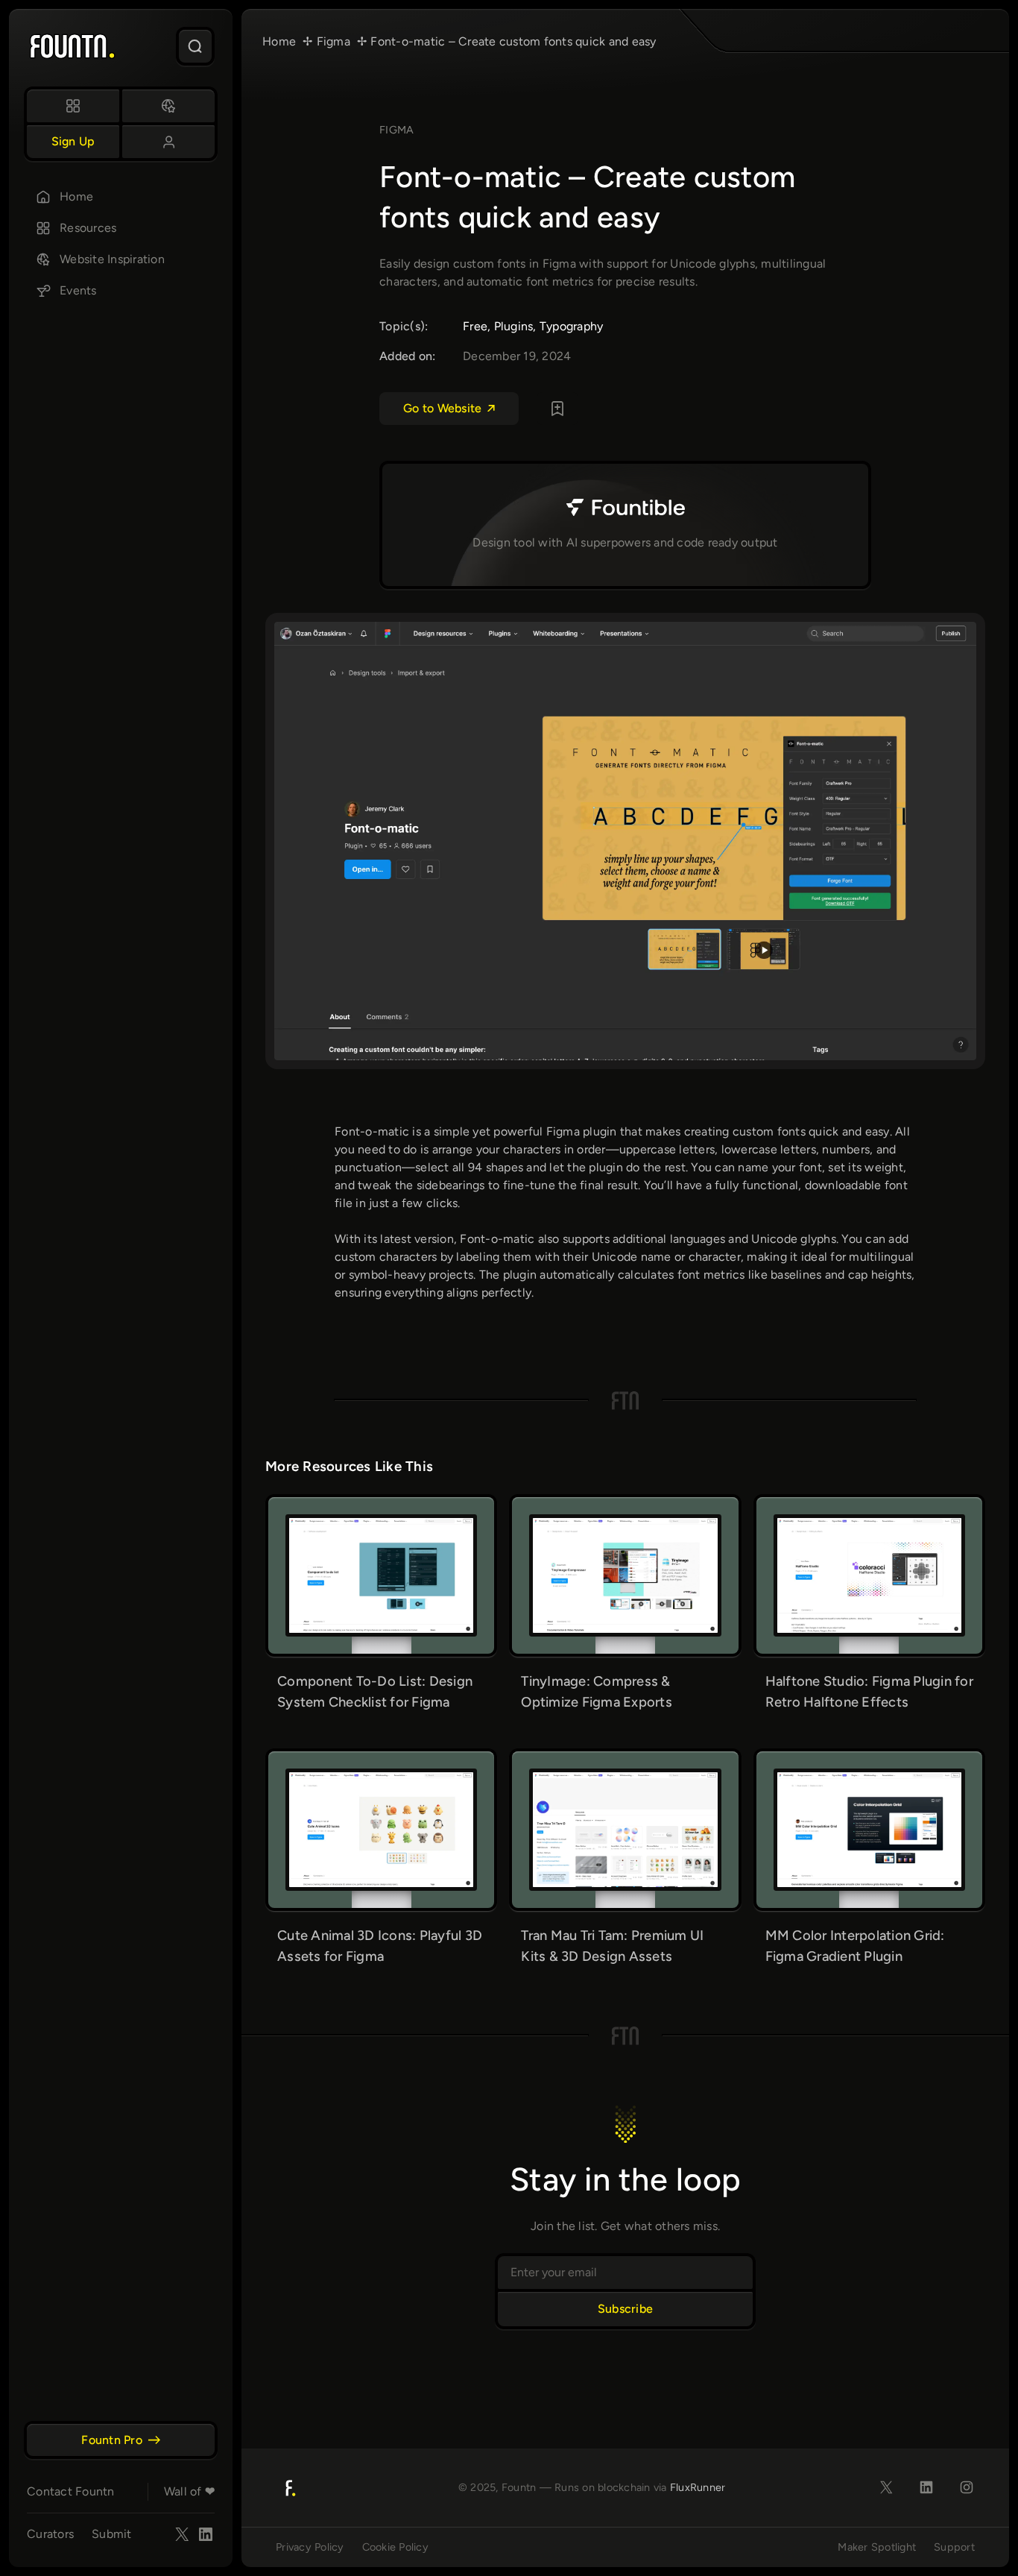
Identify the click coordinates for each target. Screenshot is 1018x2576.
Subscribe (625, 2309)
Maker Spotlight (877, 2547)
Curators (50, 2534)
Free (475, 326)
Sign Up (73, 141)
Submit (112, 2534)
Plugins (514, 326)
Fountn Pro (112, 2440)
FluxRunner (698, 2487)
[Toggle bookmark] (557, 409)
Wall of (189, 2491)
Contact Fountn (71, 2491)
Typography (572, 326)
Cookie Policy (395, 2547)
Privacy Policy (310, 2547)
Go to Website (442, 408)
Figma (396, 130)
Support (954, 2547)
